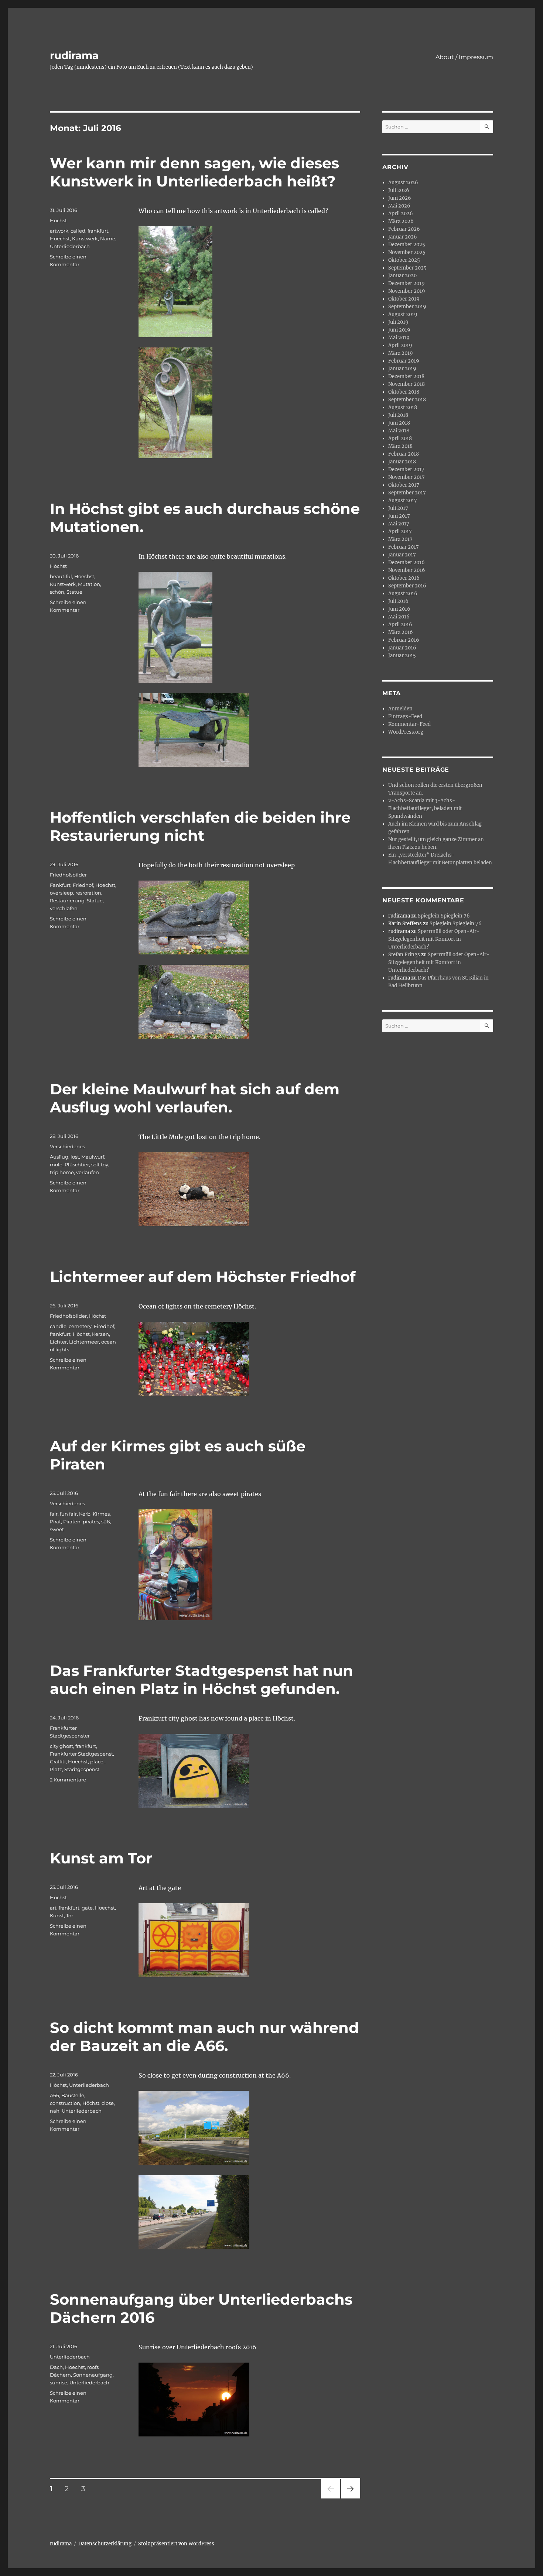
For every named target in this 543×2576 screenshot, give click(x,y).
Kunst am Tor (101, 1858)
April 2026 (401, 214)
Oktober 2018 (404, 392)
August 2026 (403, 183)
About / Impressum (464, 57)
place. (97, 1762)
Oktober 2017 (404, 485)
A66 (54, 2095)
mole (56, 1164)
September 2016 (407, 586)
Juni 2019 (399, 330)
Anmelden (400, 709)
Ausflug (59, 1157)
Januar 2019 (402, 369)
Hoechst (60, 239)
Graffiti (58, 1762)
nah (55, 2111)
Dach (56, 2367)
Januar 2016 (402, 648)
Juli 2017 (398, 508)
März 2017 (400, 539)
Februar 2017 (404, 547)
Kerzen (100, 1334)
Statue (74, 592)
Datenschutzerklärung (105, 2544)
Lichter (58, 1342)
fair (54, 1514)
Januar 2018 (402, 462)
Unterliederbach (70, 246)
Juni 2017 (399, 516)
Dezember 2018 (406, 376)
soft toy (100, 1164)
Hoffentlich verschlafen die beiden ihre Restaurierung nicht (200, 826)
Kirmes (101, 1514)
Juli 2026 (399, 190)
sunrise (59, 2383)
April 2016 (400, 625)
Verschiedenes (67, 1146)
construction (65, 2103)
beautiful (61, 576)
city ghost (62, 1746)
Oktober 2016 (404, 578)
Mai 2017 (399, 524)
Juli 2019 (398, 322)
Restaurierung (67, 901)
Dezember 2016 (407, 562)
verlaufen (88, 1172)
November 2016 (407, 570)
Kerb (85, 1514)
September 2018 (407, 400)
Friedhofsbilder (68, 875)
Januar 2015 (402, 656)
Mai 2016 (399, 617)
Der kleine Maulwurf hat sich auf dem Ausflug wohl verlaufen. (195, 1098)
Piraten (72, 1522)
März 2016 (401, 632)
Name (108, 239)
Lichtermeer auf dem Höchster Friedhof (203, 1277)
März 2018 (400, 446)
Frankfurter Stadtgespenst (81, 1754)
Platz (56, 1769)
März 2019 (401, 353)
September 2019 (407, 307)
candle (58, 1326)
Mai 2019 (399, 338)
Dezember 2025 (407, 245)
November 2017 (407, 477)
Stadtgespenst (82, 1769)
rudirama (74, 55)
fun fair (68, 1514)
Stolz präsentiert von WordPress (176, 2544)
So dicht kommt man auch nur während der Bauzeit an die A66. (204, 2037)
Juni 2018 (399, 423)
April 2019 (400, 345)
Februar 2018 (404, 454)
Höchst (58, 220)
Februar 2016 (404, 640)
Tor (70, 1915)
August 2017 (403, 500)
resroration (88, 893)
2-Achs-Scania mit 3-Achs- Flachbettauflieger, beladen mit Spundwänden (425, 808)
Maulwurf (93, 1157)
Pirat (55, 1522)
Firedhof (104, 1326)
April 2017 (400, 531)
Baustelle (73, 2095)
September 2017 (407, 493)
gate (87, 1908)
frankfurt (98, 231)
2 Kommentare (68, 1780)
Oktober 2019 (404, 299)
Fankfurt (60, 885)
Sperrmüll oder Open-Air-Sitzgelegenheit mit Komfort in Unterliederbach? (434, 939)
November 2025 (407, 252)
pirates (91, 1522)
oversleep (62, 893)
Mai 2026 (399, 206)
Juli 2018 (398, 415)
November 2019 (407, 291)
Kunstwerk (85, 239)
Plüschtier (77, 1164)
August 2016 (403, 594)
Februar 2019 (404, 361)
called (78, 231)
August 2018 (403, 407)
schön (57, 592)
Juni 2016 (399, 609)
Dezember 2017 (406, 469)
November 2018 (407, 384)
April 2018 (400, 438)
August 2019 (403, 314)
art (53, 1908)
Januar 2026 (403, 237)
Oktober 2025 (404, 260)
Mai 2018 (399, 431)
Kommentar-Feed (409, 724)
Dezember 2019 (407, 283)
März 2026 (401, 221)
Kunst (57, 1915)
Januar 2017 (402, 555)
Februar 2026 (404, 229)
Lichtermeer (84, 1342)
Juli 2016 (398, 601)
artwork (59, 231)
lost (75, 1157)
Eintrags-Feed (405, 716)
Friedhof (83, 885)
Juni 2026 (400, 198)
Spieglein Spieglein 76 (444, 916)
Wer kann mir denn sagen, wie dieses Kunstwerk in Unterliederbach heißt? (194, 172)
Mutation (89, 584)
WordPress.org (406, 732)
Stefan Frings (404, 955)
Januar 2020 (402, 276)
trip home (62, 1172)
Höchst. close (98, 2103)
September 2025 (407, 268)
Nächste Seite (351, 2498)
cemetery (80, 1326)
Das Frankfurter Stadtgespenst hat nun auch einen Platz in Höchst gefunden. (202, 1680)
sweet (57, 1529)
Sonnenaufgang (93, 2375)
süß (106, 1522)
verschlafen (64, 908)
